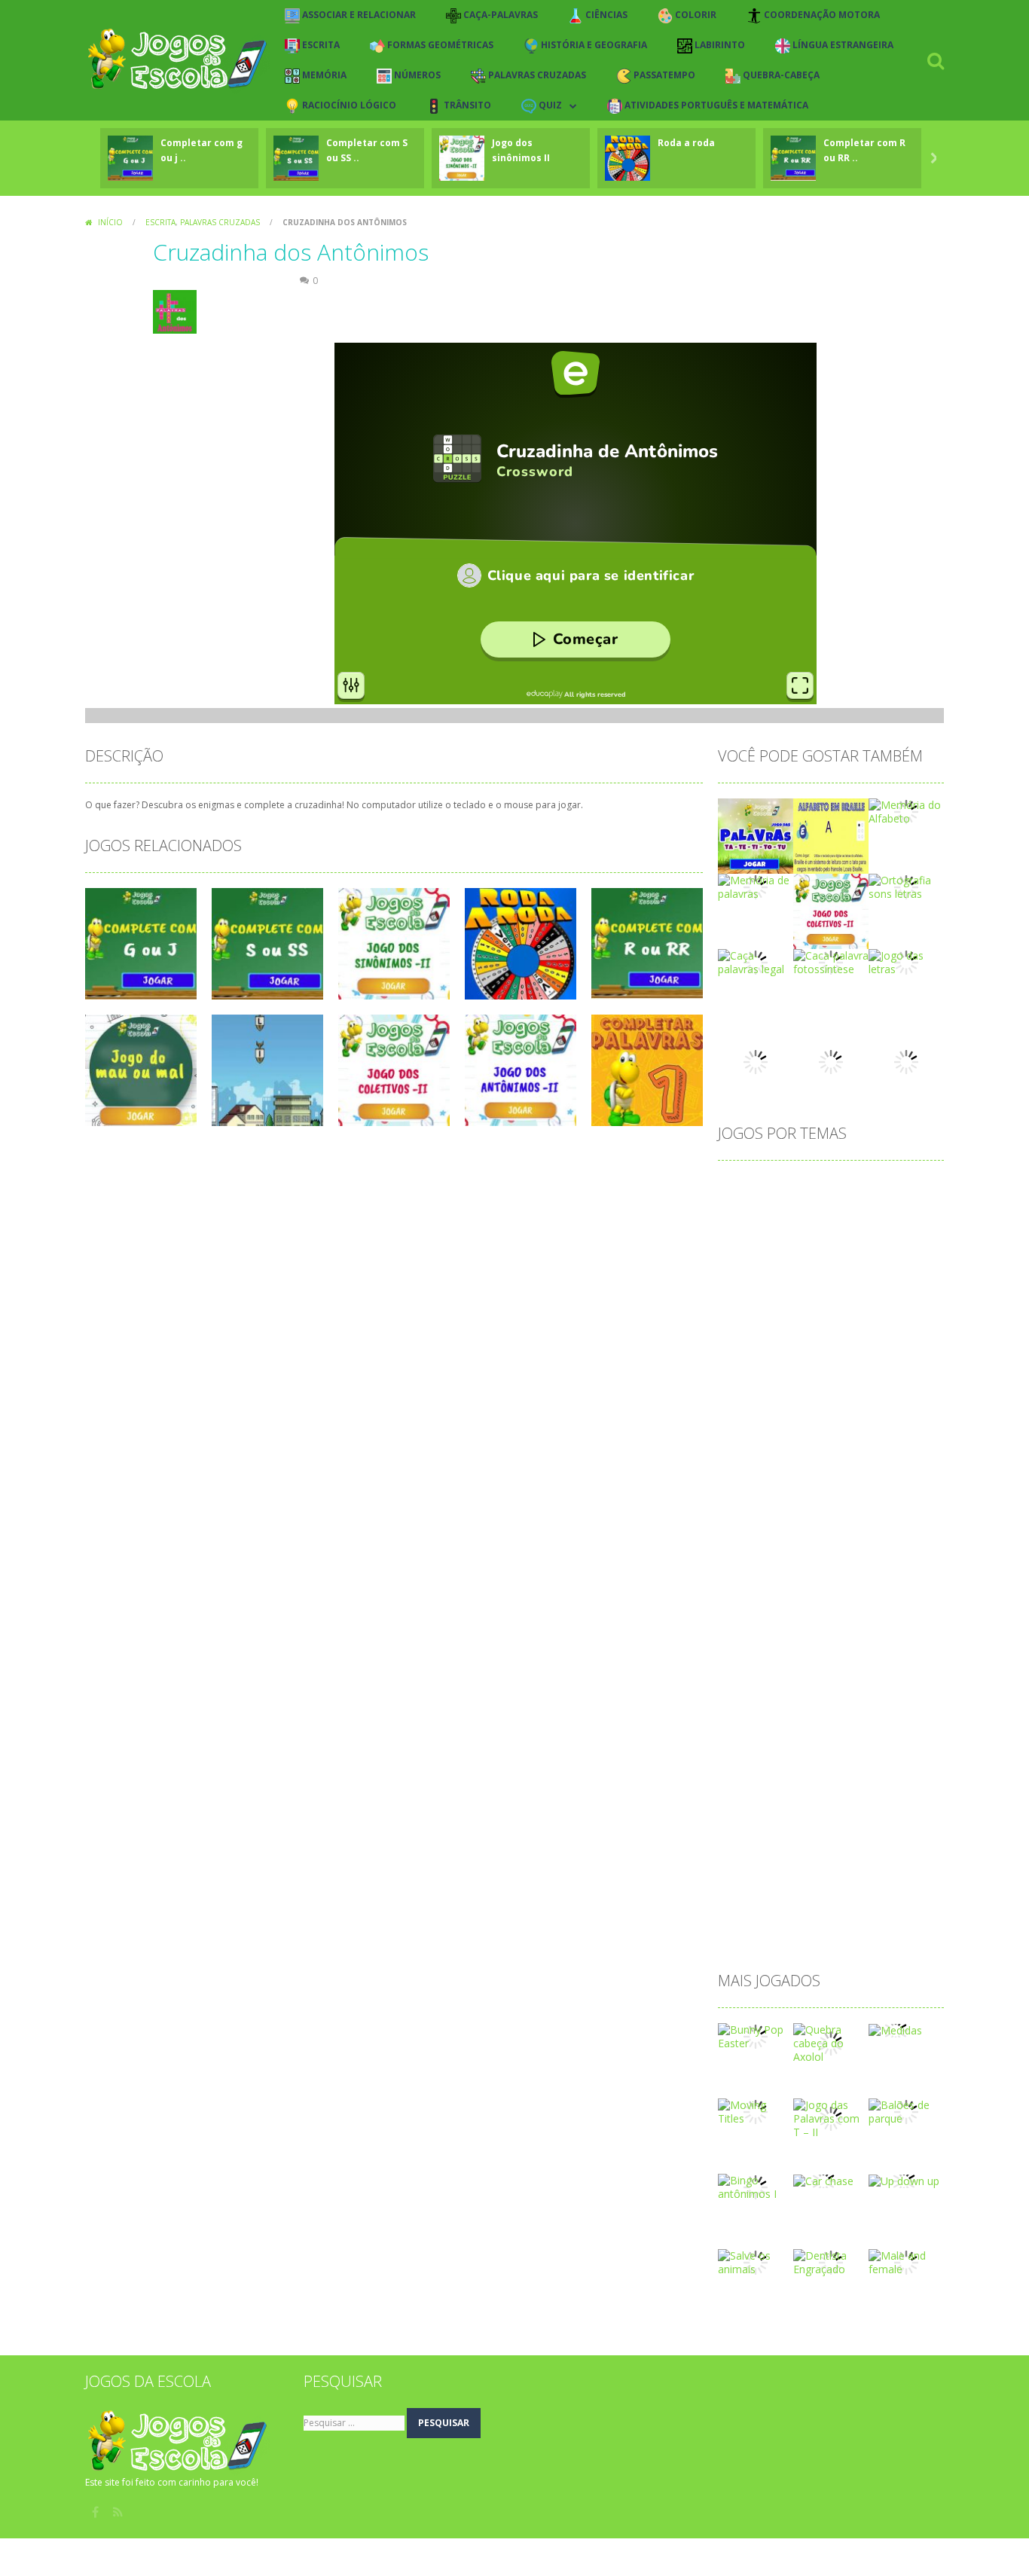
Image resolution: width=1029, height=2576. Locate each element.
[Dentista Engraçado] (831, 2262)
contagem (751, 1356)
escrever (868, 1501)
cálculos (907, 1404)
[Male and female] (906, 2262)
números (869, 1694)
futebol (789, 1549)
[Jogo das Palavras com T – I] (756, 835)
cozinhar (886, 1380)
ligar (780, 1621)
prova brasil (885, 1790)
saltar (740, 1862)
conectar (861, 1332)
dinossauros (756, 1477)
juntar (890, 1573)
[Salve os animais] (756, 2262)
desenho (858, 1428)
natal (819, 1694)
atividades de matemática (855, 1236)
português (876, 1766)
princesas (749, 1790)
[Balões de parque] (906, 2111)
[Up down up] (904, 2180)
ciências (745, 1308)
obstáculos (807, 1718)
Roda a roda (686, 143)
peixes (819, 1766)
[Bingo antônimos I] (756, 2186)
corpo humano (762, 1380)
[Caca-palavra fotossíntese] (831, 961)
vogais (899, 1911)
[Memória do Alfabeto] (906, 811)
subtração (751, 1886)
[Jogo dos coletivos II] (831, 910)
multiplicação (758, 1694)
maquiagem (755, 1645)
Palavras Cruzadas (220, 222)
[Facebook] (96, 2512)
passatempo (757, 1766)
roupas (871, 1838)
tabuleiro (748, 1911)
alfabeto (795, 1187)
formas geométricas (881, 1525)
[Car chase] (823, 2180)
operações (876, 1718)
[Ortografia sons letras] (906, 886)
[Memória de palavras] (756, 886)
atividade (862, 1212)
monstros (800, 1670)
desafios (800, 1428)
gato (834, 1549)
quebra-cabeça (814, 1814)
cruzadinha (753, 1404)
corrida (832, 1380)
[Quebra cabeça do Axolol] (831, 2042)
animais (905, 1187)
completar (798, 1332)
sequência (794, 1862)
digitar (808, 1453)
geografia (885, 1549)
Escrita (160, 222)
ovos (738, 1742)
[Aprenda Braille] (831, 835)
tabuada (861, 1886)
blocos (742, 1260)
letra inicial (887, 1597)
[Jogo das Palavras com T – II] (831, 2118)
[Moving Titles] (756, 2111)
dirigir (815, 1477)
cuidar (856, 1404)
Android (851, 1187)
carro (739, 1284)
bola (786, 1260)
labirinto (746, 1597)
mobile (743, 1670)
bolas (826, 1260)
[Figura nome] (906, 1061)
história (744, 1573)
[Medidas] (895, 2030)
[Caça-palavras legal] (756, 961)
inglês (846, 1573)
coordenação (825, 1356)
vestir (853, 1911)
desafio (744, 1428)
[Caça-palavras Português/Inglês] (831, 1061)
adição (742, 1187)
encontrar (807, 1501)
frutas (740, 1549)
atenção (803, 1212)
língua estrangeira (850, 1621)
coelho (914, 1308)
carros (784, 1284)
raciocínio (750, 1838)
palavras (787, 1742)
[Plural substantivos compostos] (756, 1061)
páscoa (744, 1814)
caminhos (879, 1260)
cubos (810, 1404)
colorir (742, 1332)
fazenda (795, 1525)
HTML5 (797, 1573)
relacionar (814, 1838)
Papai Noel (851, 1742)
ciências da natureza (831, 1308)
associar (747, 1212)
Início (110, 222)
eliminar (864, 1477)
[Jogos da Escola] (177, 59)
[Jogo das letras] (906, 961)
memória (898, 1645)
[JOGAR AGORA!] (130, 157)
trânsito (805, 1911)
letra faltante (813, 1597)
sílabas (808, 1886)
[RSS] (119, 2512)
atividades (751, 1236)
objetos (745, 1718)
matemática (830, 1645)
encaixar (747, 1501)
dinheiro (860, 1453)
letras (740, 1621)
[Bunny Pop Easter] (756, 2036)
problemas (815, 1790)
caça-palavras (849, 1284)
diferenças (751, 1453)
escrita (742, 1525)
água (738, 1935)
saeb (916, 1838)
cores (887, 1356)
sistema (855, 1862)
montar (858, 1670)
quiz (877, 1814)
